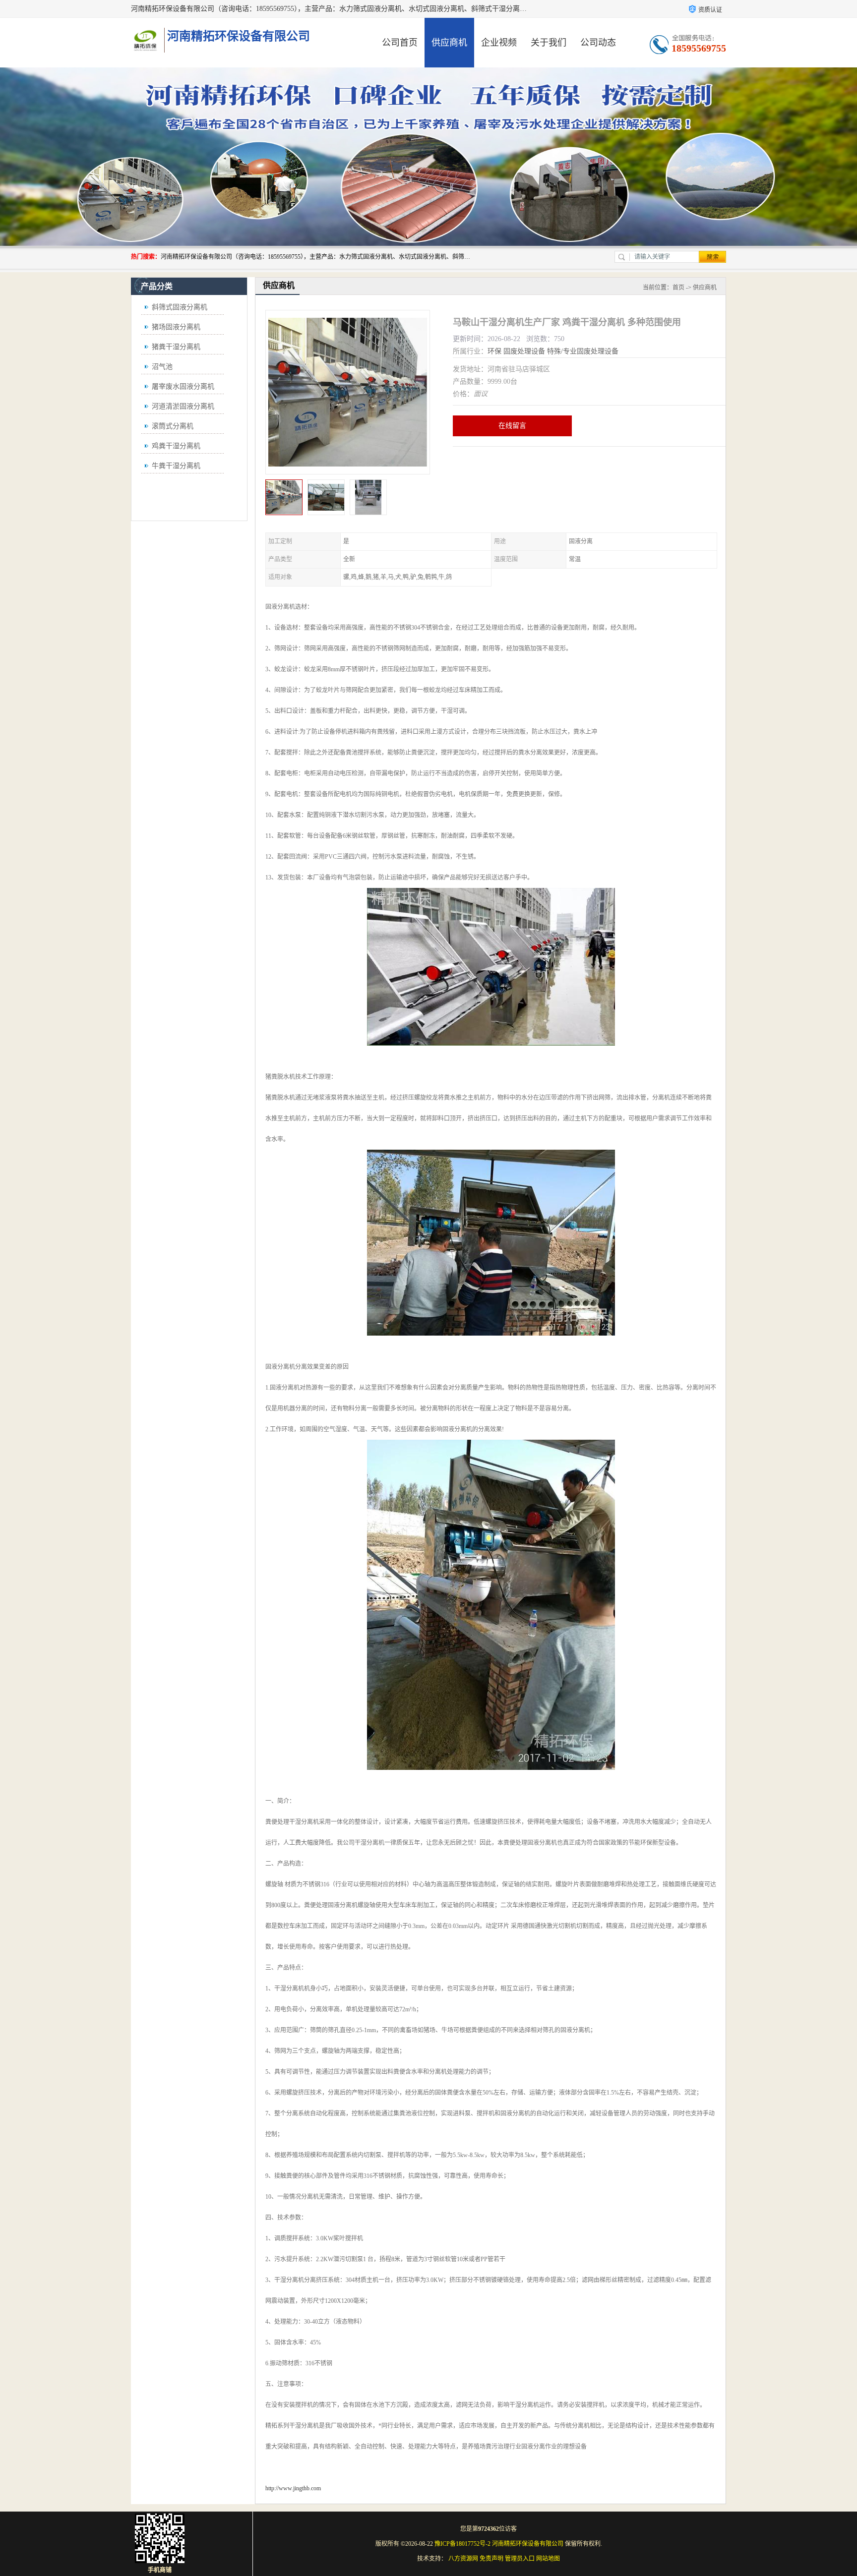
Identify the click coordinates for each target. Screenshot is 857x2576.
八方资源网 (463, 2559)
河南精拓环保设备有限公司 (528, 2544)
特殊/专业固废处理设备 (583, 351)
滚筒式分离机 (173, 426)
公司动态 (598, 43)
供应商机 (449, 43)
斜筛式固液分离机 (180, 307)
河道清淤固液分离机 (183, 406)
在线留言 (512, 426)
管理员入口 (520, 2559)
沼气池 (162, 367)
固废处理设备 (524, 351)
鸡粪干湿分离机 (176, 446)
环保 (494, 351)
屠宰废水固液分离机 (183, 386)
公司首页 (400, 43)
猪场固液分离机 (176, 327)
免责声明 (491, 2559)
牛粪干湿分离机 (176, 466)
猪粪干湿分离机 (176, 347)
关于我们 (549, 43)
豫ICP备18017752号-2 (462, 2544)
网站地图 (548, 2559)
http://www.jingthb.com (293, 2488)
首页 (678, 288)
